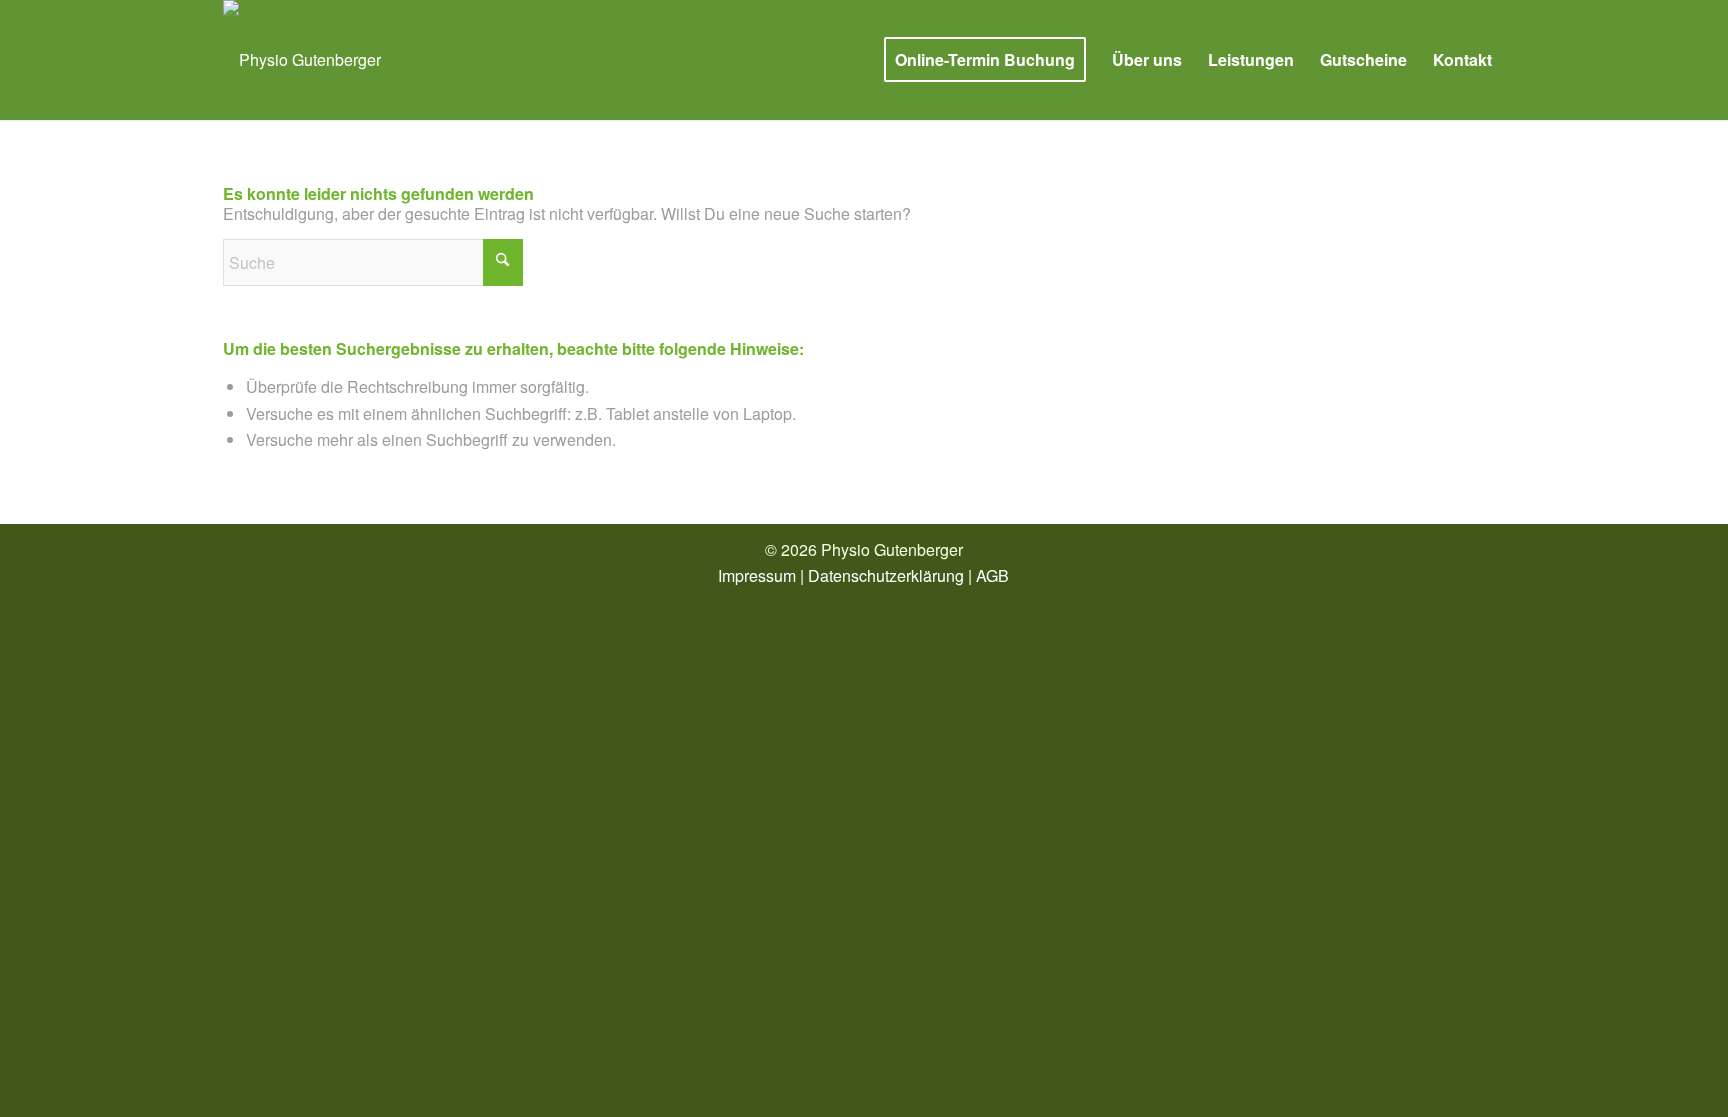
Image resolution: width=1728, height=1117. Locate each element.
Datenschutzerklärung (886, 575)
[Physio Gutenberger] (302, 60)
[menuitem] (985, 60)
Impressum (757, 575)
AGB (992, 575)
